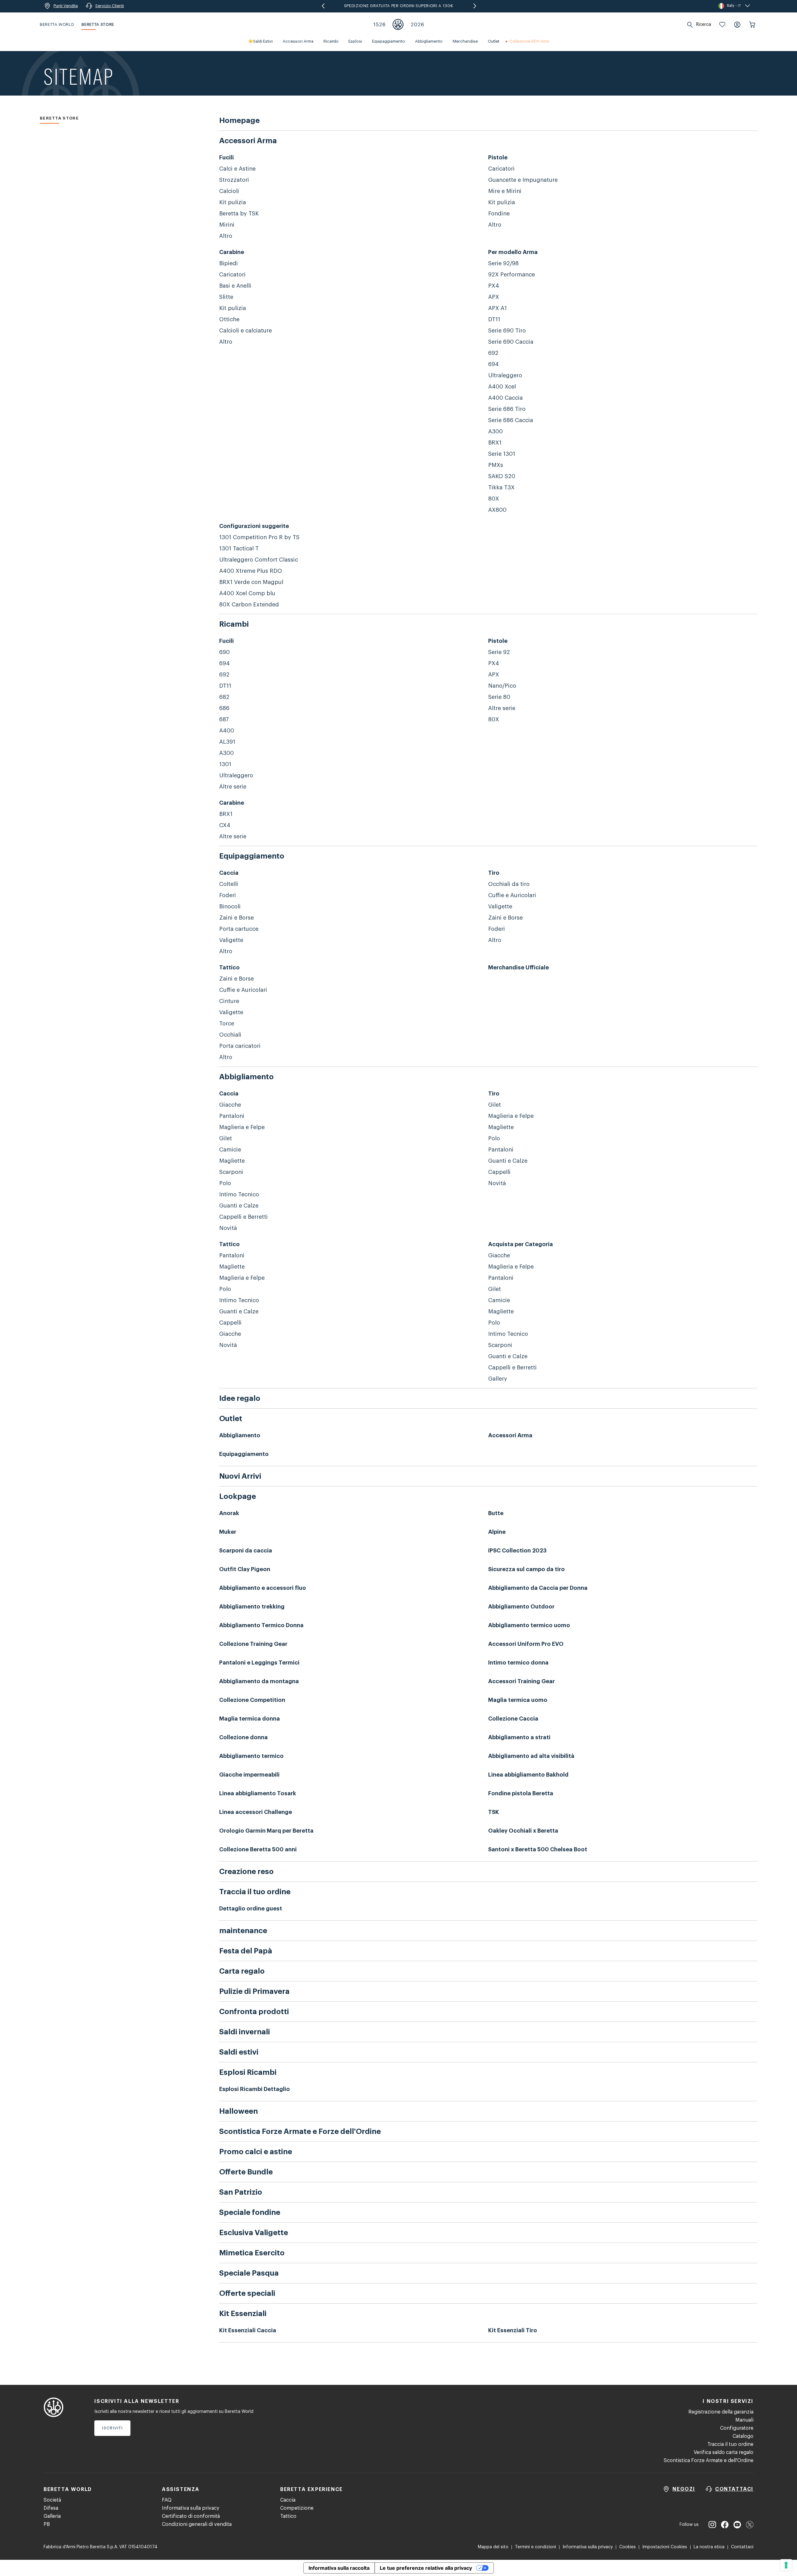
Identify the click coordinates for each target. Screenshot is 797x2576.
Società (52, 2500)
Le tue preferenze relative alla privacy (426, 2568)
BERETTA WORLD (57, 24)
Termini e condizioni (535, 2547)
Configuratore (737, 2428)
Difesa (51, 2508)
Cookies (627, 2547)
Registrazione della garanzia (721, 2412)
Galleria (52, 2516)
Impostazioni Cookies (665, 2547)
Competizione (297, 2508)
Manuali (744, 2420)
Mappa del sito (493, 2547)
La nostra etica (709, 2547)
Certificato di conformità (191, 2516)
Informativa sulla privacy (191, 2508)
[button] (722, 25)
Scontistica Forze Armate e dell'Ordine (709, 2461)
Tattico (288, 2516)
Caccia (288, 2500)
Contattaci (742, 2547)
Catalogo (743, 2436)
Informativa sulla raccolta (339, 2568)
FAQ (167, 2500)
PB (47, 2524)
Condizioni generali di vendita (197, 2524)
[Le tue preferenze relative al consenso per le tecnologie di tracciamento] (786, 2565)
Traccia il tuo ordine (730, 2444)
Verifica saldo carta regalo (724, 2452)
